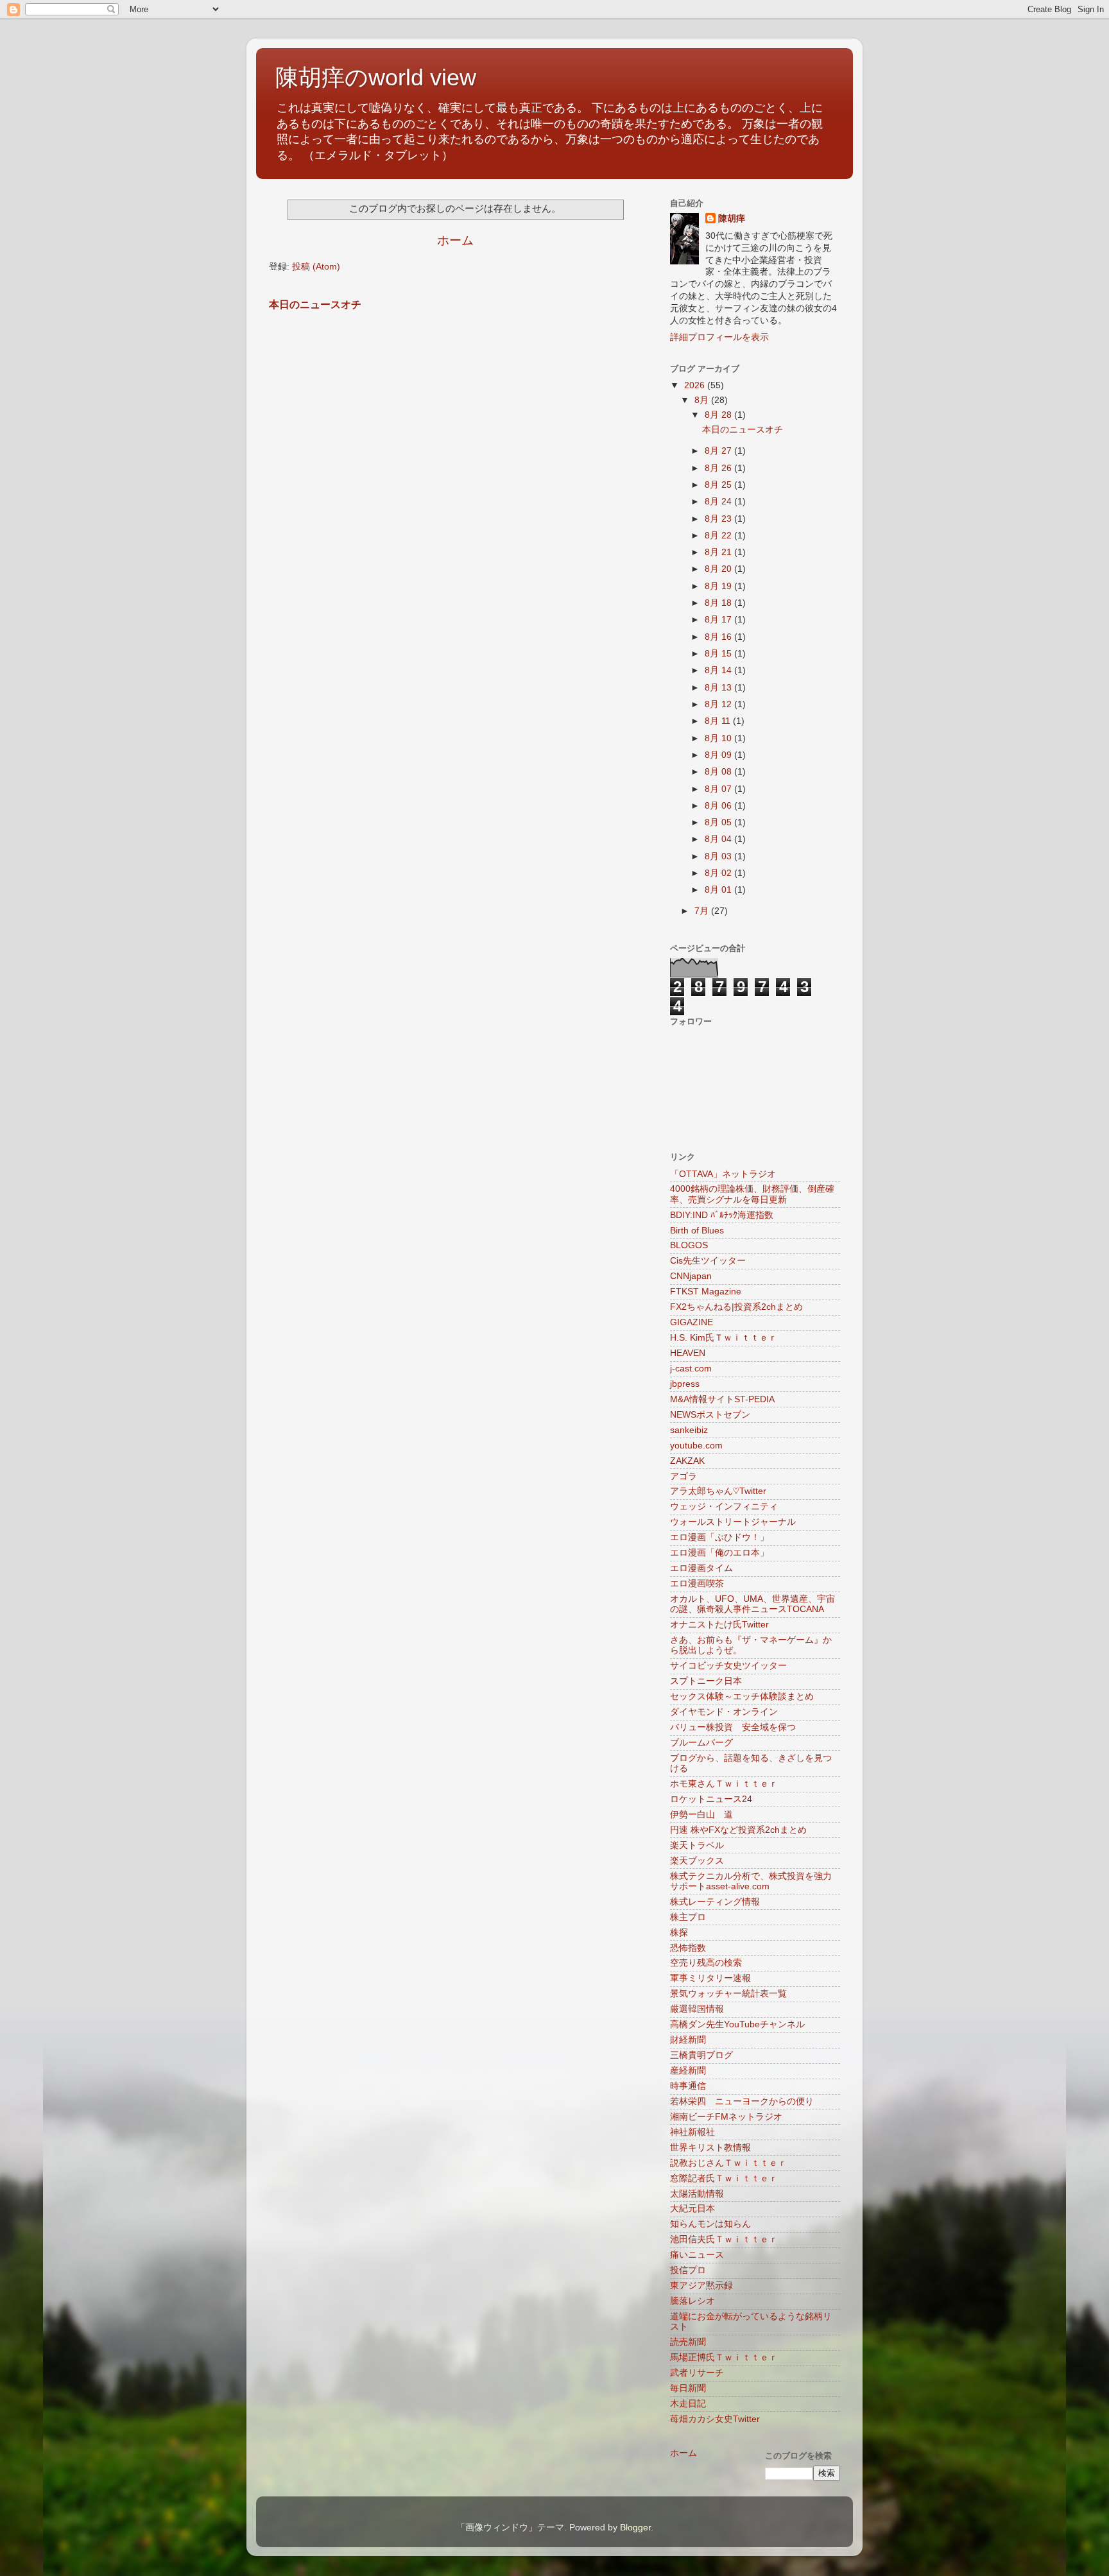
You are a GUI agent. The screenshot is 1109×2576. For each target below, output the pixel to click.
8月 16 (719, 637)
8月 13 (719, 688)
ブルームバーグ (701, 1743)
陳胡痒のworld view (376, 77)
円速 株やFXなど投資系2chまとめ (738, 1830)
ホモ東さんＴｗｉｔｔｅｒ (724, 1784)
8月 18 (719, 603)
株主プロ (688, 1917)
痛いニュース (697, 2255)
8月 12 (719, 704)
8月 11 (719, 721)
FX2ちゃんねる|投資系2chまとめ (736, 1307)
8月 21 (719, 552)
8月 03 (719, 856)
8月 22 (719, 536)
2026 (696, 385)
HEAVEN (688, 1353)
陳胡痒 (732, 219)
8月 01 (719, 890)
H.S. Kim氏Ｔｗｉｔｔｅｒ (724, 1338)
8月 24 (719, 502)
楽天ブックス (697, 1861)
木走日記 (688, 2404)
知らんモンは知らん (710, 2224)
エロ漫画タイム (701, 1568)
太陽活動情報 (697, 2194)
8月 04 (719, 839)
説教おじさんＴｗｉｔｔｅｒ (728, 2163)
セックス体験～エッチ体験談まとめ (742, 1696)
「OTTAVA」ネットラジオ (723, 1174)
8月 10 (719, 738)
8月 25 (719, 485)
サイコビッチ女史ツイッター (728, 1666)
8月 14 (719, 670)
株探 (679, 1933)
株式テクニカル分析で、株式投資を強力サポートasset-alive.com (751, 1881)
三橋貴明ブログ (701, 2055)
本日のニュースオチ (315, 305)
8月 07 (719, 789)
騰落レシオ (692, 2301)
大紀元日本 (692, 2209)
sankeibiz (689, 1430)
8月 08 (719, 772)
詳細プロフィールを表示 (719, 337)
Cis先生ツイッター (708, 1261)
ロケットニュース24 (711, 1799)
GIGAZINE (692, 1322)
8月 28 (719, 415)
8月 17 (719, 620)
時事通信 (688, 2086)
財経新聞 (688, 2040)
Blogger (635, 2528)
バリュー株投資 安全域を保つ (733, 1727)
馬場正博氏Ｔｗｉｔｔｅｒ (724, 2357)
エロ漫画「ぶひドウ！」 (719, 1537)
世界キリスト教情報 (710, 2148)
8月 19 (719, 586)
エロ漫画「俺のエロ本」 (719, 1553)
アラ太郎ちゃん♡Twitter (718, 1491)
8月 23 (719, 519)
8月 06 (719, 806)
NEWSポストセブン (710, 1415)
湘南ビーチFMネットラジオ (726, 2117)
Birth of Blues (697, 1231)
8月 (703, 400)
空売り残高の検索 (706, 1963)
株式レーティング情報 (715, 1902)
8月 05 (719, 822)
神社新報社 (692, 2132)
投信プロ (688, 2270)
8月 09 (719, 755)
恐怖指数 (688, 1948)
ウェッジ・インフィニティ (724, 1507)
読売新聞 (688, 2342)
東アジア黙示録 (701, 2286)
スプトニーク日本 (706, 1681)
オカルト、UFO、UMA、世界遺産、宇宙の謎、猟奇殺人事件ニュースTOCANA (752, 1604)
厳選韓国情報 (697, 2009)
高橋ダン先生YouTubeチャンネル (737, 2024)
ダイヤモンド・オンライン (724, 1712)
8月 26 (719, 468)
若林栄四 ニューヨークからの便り (742, 2101)
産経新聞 (688, 2071)
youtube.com (696, 1446)
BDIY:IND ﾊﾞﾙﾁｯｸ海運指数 (722, 1215)
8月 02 (719, 873)
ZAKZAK (687, 1461)
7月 (703, 911)
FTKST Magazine (706, 1292)
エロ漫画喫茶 (697, 1584)
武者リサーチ (697, 2373)
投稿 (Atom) (316, 267)
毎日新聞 (688, 2388)
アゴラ (683, 1476)
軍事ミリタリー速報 (710, 1978)
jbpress (685, 1384)
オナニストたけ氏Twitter (719, 1625)
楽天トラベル (697, 1845)
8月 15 (719, 654)
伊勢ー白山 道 (701, 1815)
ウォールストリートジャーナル (733, 1522)
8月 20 (719, 569)
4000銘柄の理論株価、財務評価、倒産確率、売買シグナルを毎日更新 (752, 1194)
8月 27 (719, 451)
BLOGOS (689, 1245)
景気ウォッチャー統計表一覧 (728, 1994)
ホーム (455, 240)
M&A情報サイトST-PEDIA (722, 1399)
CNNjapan (691, 1276)
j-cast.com (691, 1369)
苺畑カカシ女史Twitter (715, 2419)
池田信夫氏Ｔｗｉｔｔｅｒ (724, 2239)
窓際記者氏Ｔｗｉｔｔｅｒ (724, 2178)
